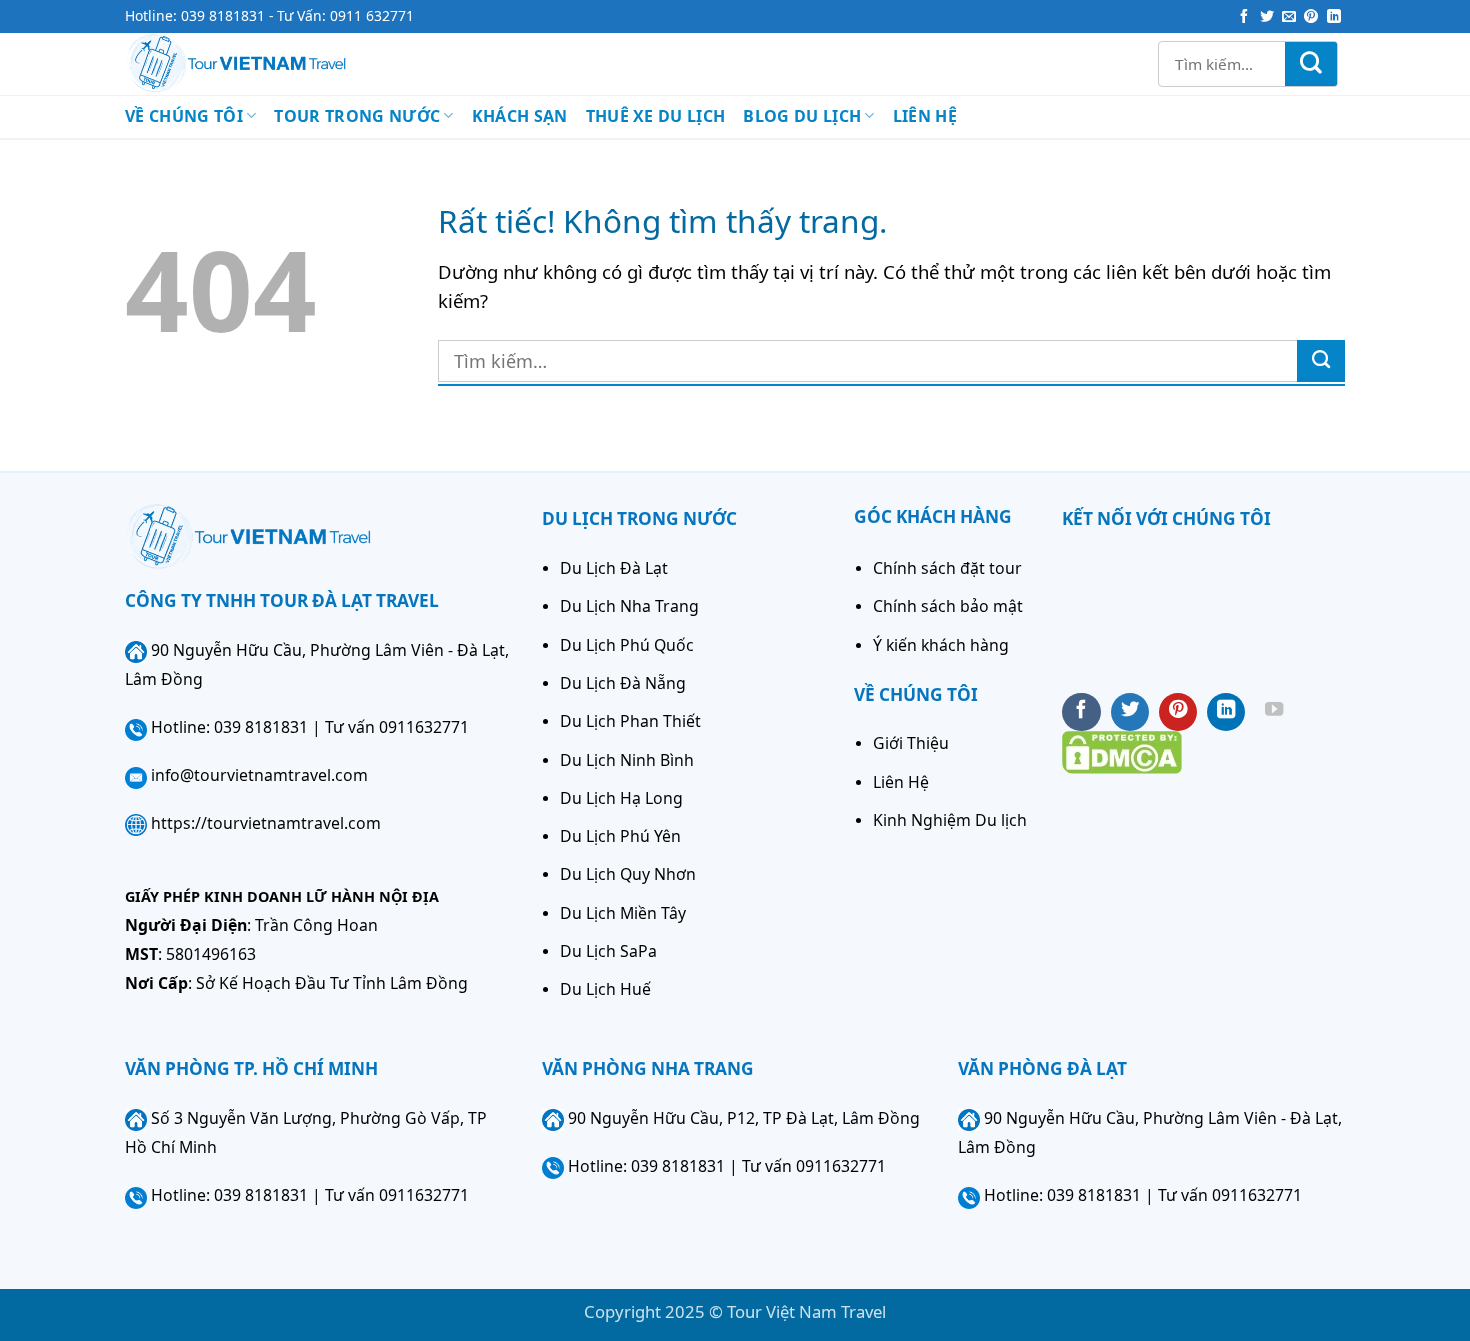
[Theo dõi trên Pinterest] (1311, 17)
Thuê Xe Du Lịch (656, 116)
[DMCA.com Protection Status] (1122, 749)
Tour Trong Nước (357, 116)
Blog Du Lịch (802, 116)
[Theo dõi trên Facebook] (1244, 17)
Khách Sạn (520, 116)
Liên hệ (925, 116)
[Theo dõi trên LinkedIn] (1334, 17)
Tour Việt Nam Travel (806, 1311)
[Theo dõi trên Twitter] (1267, 17)
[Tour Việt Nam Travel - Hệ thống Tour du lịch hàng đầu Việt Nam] (266, 64)
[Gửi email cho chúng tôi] (1289, 17)
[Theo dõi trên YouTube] (1274, 712)
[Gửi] (1311, 64)
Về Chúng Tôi (184, 116)
